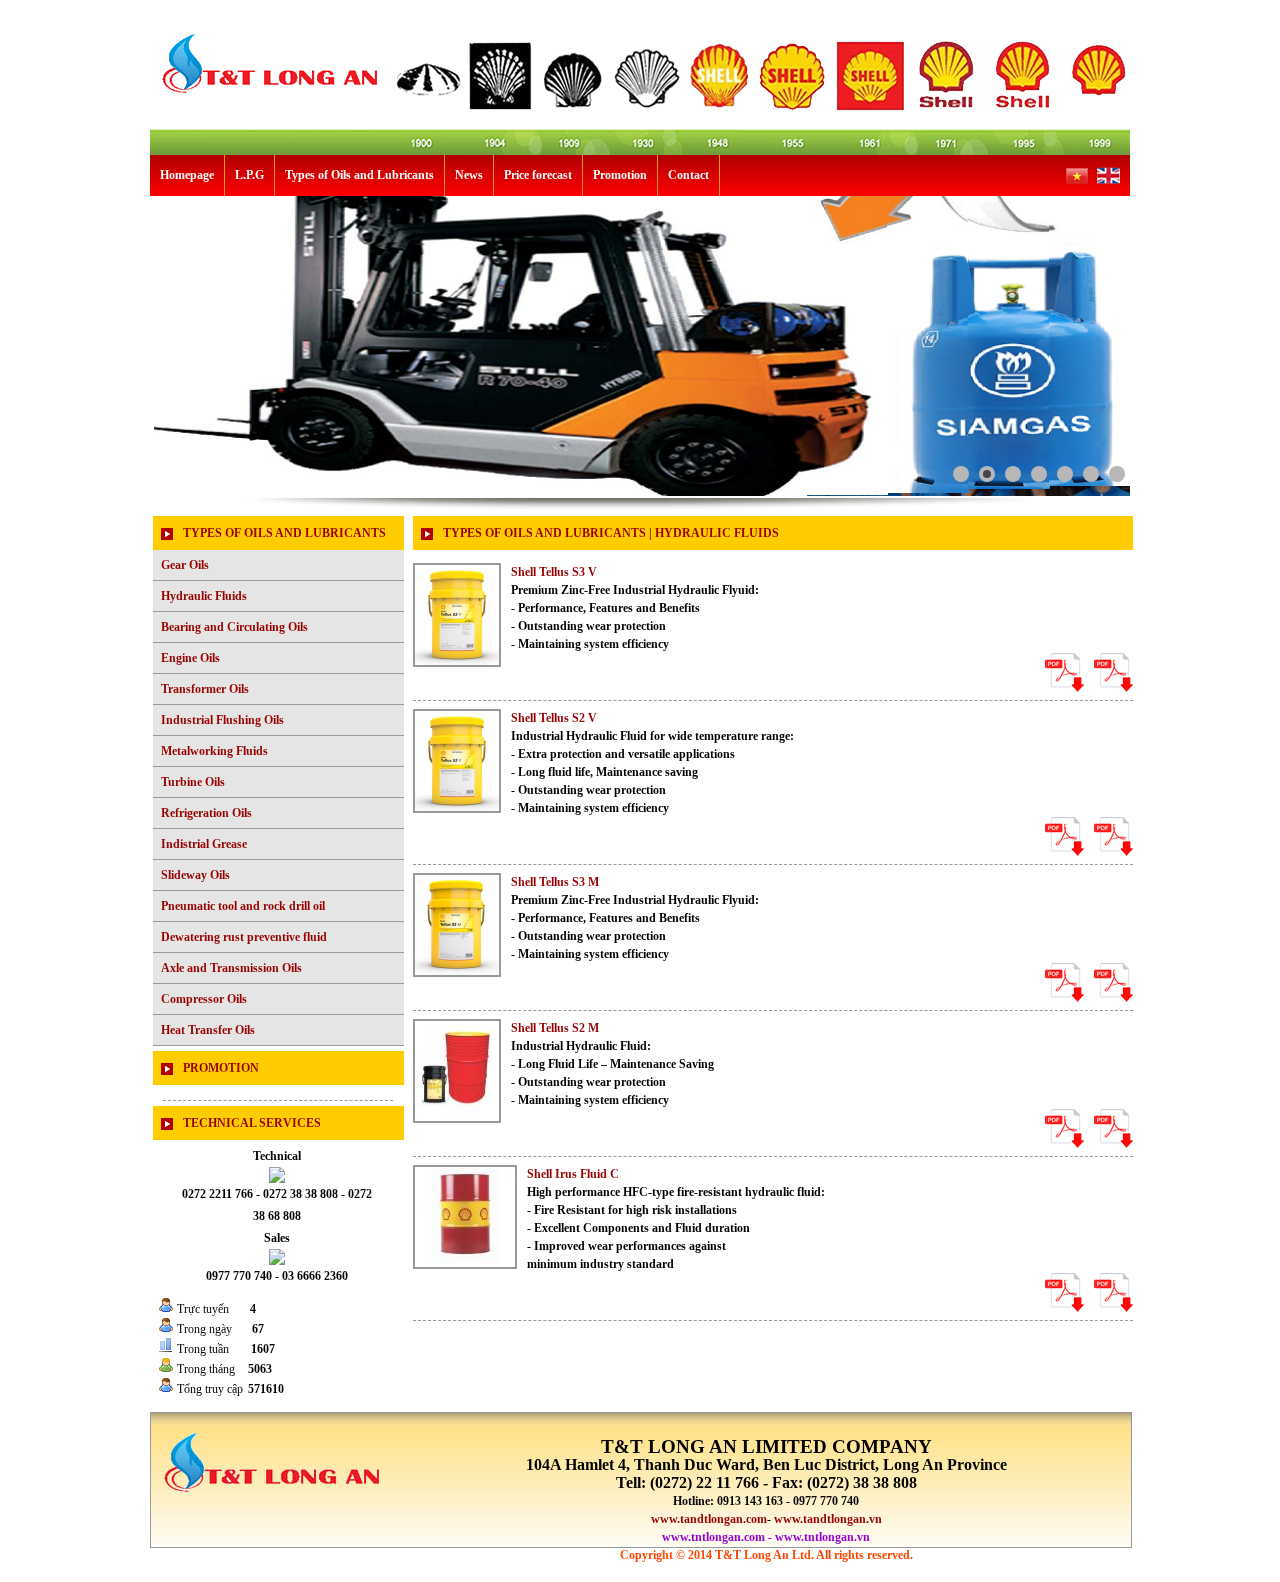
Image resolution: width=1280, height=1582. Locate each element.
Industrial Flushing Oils (222, 720)
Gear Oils (185, 565)
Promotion (620, 175)
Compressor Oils (204, 999)
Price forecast (538, 175)
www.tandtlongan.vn (828, 1519)
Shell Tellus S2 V (554, 718)
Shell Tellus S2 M (555, 1028)
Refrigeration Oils (206, 813)
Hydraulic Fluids (204, 596)
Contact (688, 175)
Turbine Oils (193, 782)
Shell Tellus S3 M (555, 882)
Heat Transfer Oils (208, 1030)
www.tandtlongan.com (709, 1519)
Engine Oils (190, 658)
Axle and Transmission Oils (231, 968)
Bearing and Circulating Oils (234, 627)
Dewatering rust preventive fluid (244, 937)
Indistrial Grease (204, 844)
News (469, 175)
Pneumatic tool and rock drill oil (243, 906)
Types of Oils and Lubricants (359, 175)
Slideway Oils (195, 875)
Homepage (187, 175)
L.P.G (249, 175)
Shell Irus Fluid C (573, 1174)
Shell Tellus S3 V (554, 572)
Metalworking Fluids (214, 751)
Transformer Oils (205, 689)
